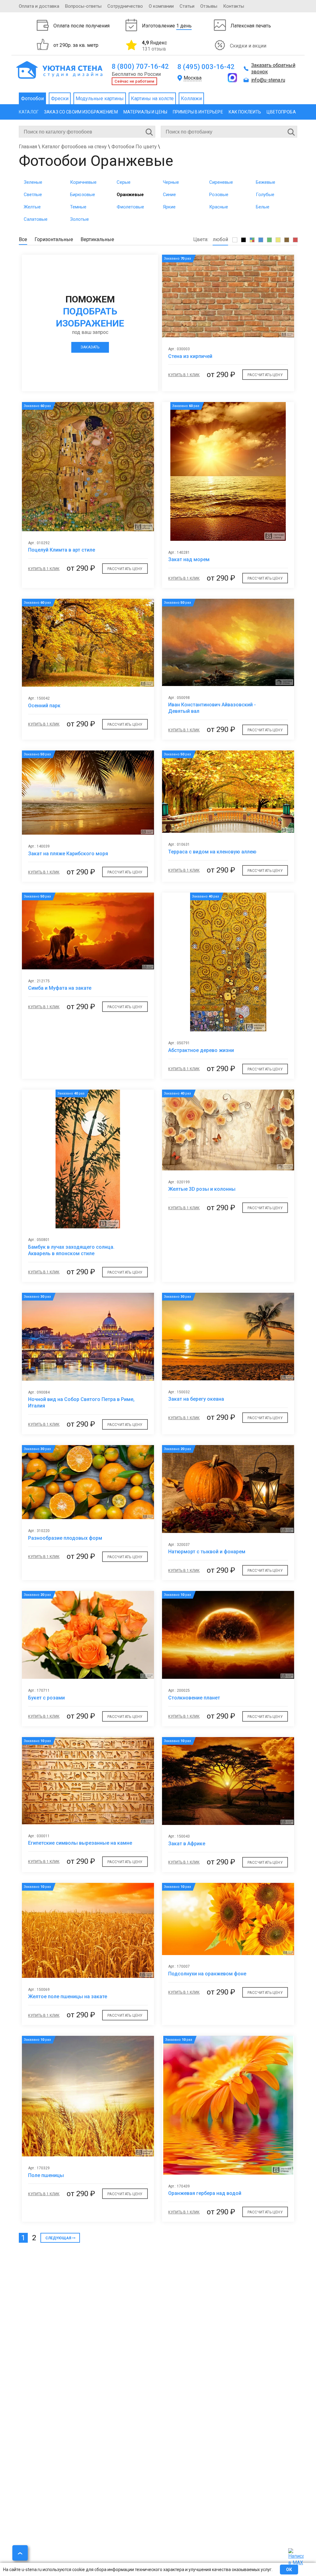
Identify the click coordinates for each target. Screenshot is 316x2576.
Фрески (60, 99)
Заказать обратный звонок (273, 68)
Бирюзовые (83, 195)
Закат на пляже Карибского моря (68, 854)
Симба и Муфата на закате (60, 988)
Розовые (219, 195)
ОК (289, 2570)
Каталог (29, 112)
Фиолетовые (130, 207)
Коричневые (83, 182)
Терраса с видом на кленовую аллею (212, 852)
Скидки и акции (248, 46)
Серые (124, 182)
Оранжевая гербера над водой (205, 2193)
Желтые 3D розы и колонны (202, 1189)
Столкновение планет (194, 1698)
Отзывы (209, 6)
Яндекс (154, 46)
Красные (219, 207)
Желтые (32, 207)
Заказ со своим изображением (81, 112)
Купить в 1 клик (184, 375)
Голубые (265, 195)
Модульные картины (100, 99)
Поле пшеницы (46, 2175)
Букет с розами (46, 1698)
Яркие (169, 207)
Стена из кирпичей (190, 356)
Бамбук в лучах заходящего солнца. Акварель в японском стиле (71, 1250)
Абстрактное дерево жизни (201, 1050)
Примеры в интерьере (198, 112)
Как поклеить (245, 112)
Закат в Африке (187, 1844)
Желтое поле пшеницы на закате (68, 1997)
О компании (161, 6)
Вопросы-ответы (83, 6)
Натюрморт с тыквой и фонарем (207, 1552)
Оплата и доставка (39, 6)
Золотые (79, 219)
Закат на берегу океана (196, 1399)
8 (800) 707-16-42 (140, 66)
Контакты (234, 6)
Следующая (58, 2238)
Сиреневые (221, 182)
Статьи (187, 6)
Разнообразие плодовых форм (65, 1538)
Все (23, 239)
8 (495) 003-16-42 (206, 67)
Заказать (90, 347)
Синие (169, 195)
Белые (263, 207)
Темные (78, 207)
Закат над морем (189, 559)
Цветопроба (281, 112)
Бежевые (266, 182)
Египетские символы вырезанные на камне (80, 1843)
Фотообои (32, 99)
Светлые (33, 195)
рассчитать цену (265, 375)
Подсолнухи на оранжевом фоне (207, 1974)
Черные (171, 182)
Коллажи (191, 99)
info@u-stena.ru (268, 80)
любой (220, 239)
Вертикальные (97, 239)
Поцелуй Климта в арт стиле (62, 550)
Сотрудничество (125, 6)
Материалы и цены (145, 112)
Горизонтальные (54, 239)
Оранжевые (130, 195)
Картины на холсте (152, 99)
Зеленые (33, 182)
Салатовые (36, 219)
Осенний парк (44, 706)
